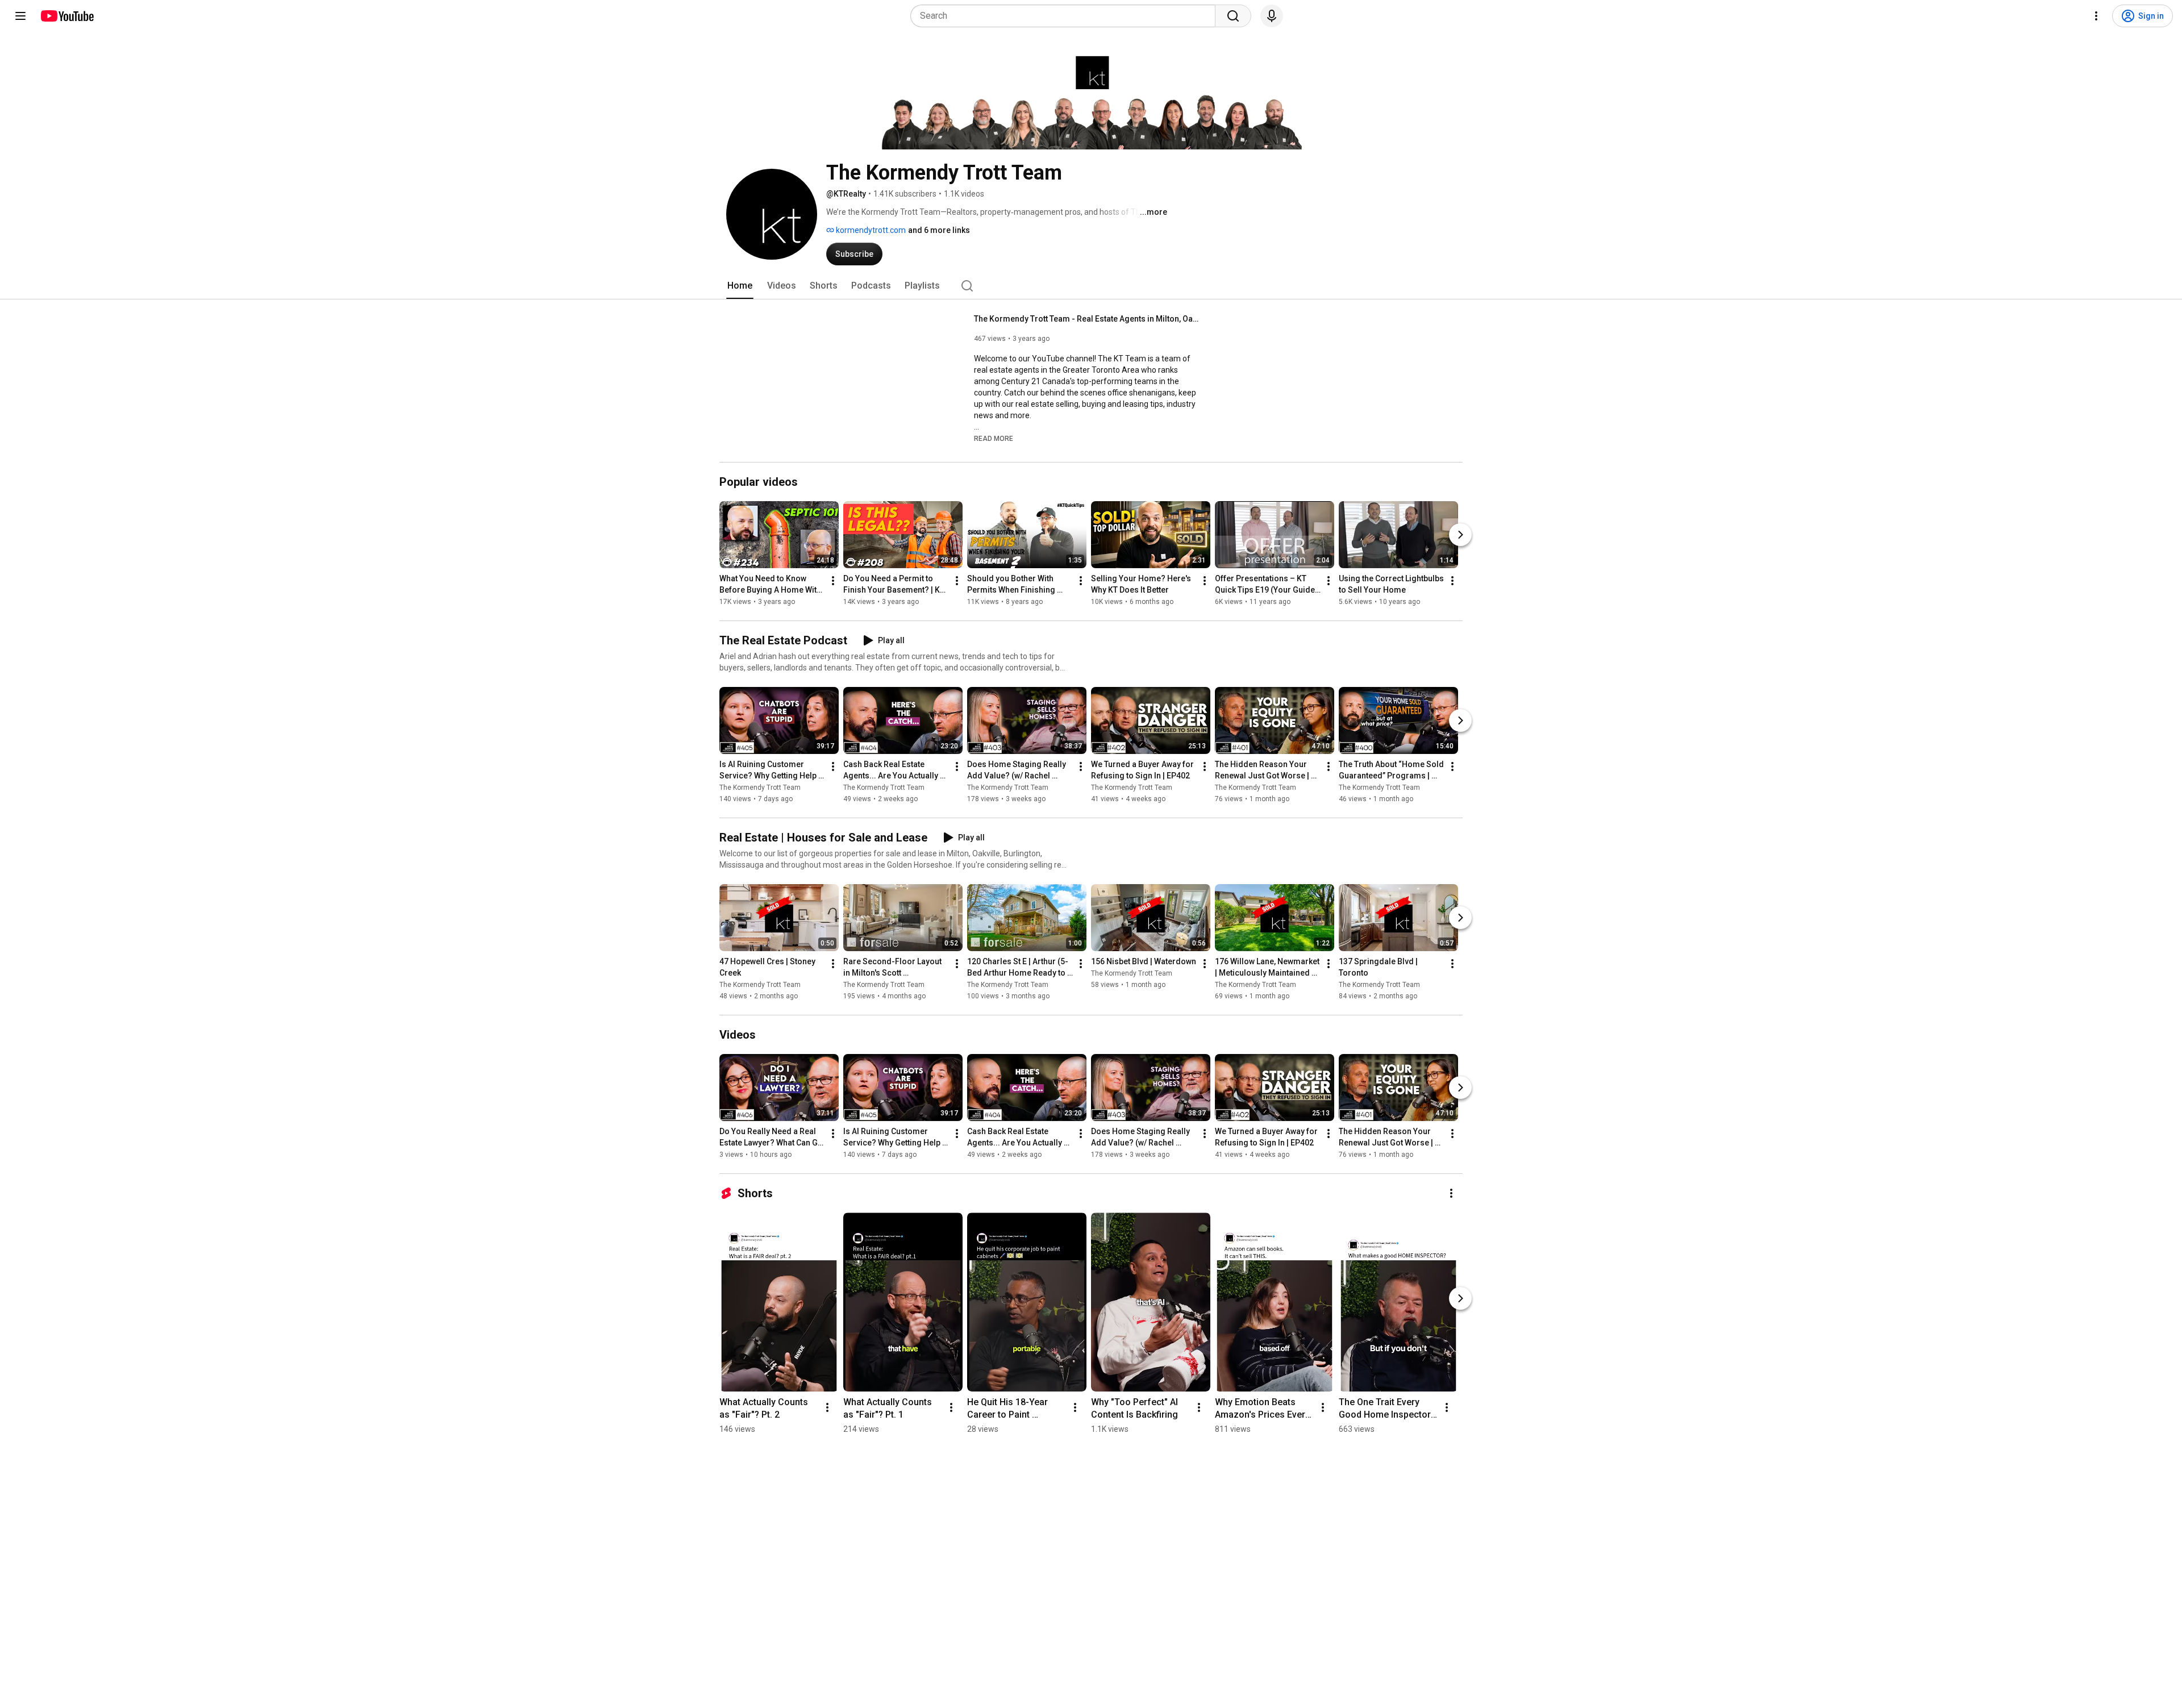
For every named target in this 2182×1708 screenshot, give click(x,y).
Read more (994, 439)
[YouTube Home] (67, 16)
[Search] (1233, 16)
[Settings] (2096, 16)
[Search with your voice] (1272, 16)
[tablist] (1091, 286)
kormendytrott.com (870, 230)
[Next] (1460, 535)
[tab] (740, 286)
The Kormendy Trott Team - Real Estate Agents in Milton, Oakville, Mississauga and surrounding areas (1088, 319)
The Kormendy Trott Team (760, 788)
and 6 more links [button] (939, 230)
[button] (994, 438)
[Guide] (20, 16)
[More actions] (833, 581)
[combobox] (1066, 16)
